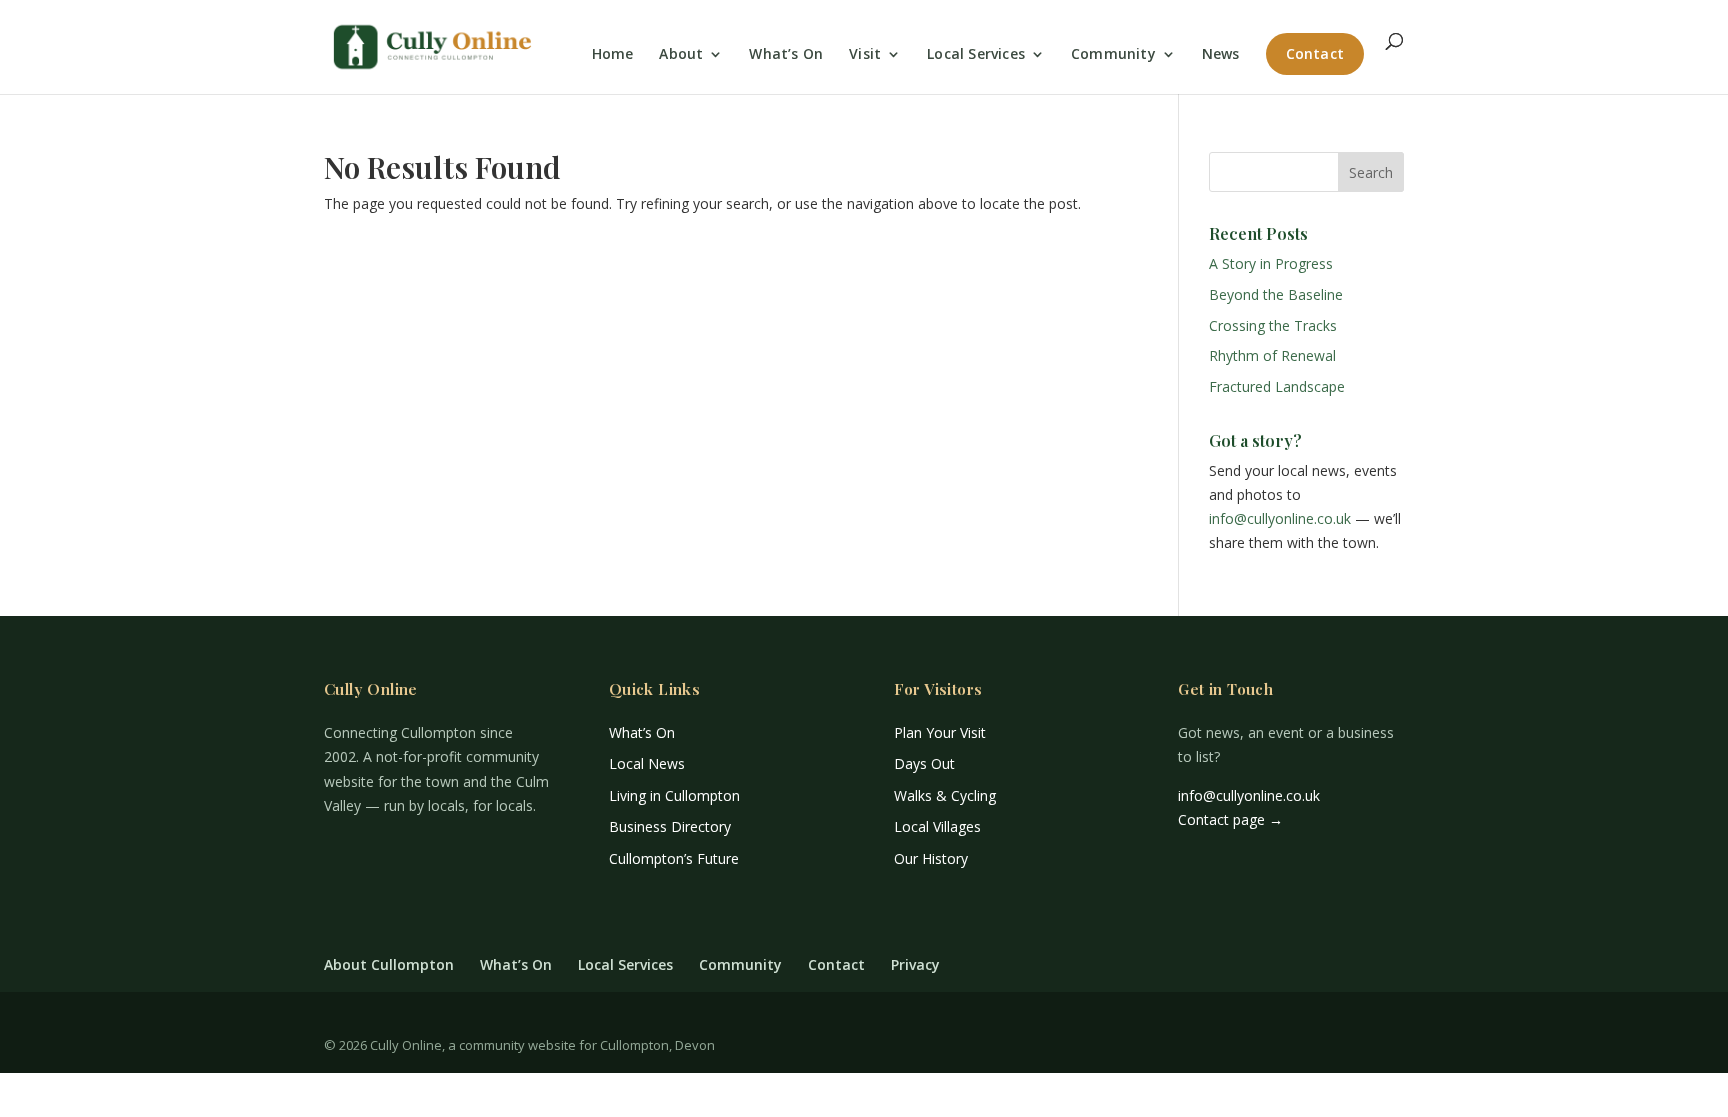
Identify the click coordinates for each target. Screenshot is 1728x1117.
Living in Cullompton (674, 795)
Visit (865, 55)
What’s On (786, 55)
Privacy (915, 964)
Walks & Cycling (945, 795)
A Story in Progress (1271, 263)
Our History (931, 858)
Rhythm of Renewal (1272, 355)
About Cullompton (389, 964)
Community (1113, 55)
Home (613, 55)
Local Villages (937, 826)
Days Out (924, 763)
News (1221, 55)
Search (1371, 172)
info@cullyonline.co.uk (1280, 518)
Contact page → (1230, 819)
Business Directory (670, 826)
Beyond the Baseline (1276, 294)
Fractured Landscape (1277, 386)
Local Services (976, 55)
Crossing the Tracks (1273, 325)
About (681, 55)
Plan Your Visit (940, 732)
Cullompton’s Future (674, 858)
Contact (1315, 53)
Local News (647, 763)
